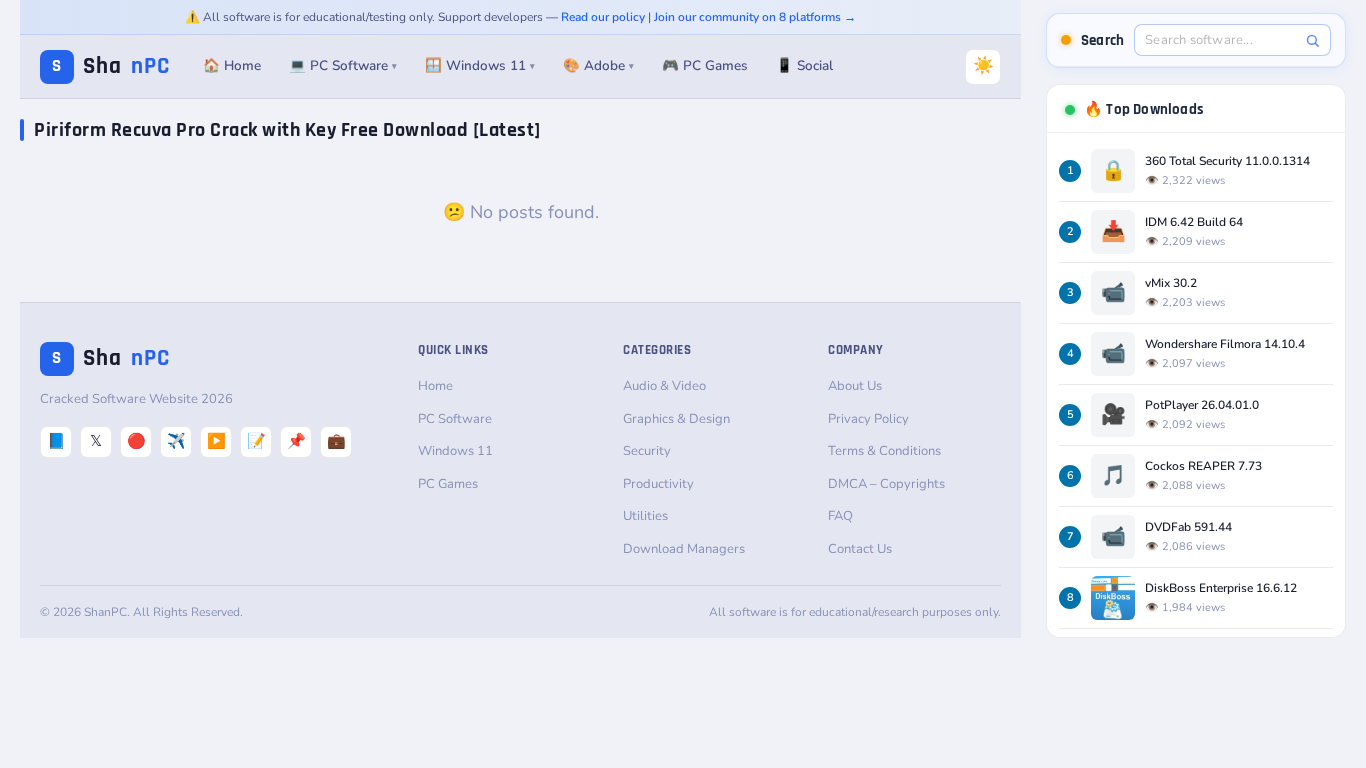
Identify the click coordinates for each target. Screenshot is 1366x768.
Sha (111, 66)
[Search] (1312, 40)
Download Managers (684, 549)
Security (647, 451)
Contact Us (860, 549)
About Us (855, 386)
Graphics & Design (676, 419)
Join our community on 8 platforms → (755, 17)
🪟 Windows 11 (480, 65)
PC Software (455, 419)
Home (435, 386)
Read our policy (603, 17)
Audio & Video (664, 386)
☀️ (983, 65)
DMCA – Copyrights (886, 484)
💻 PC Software (343, 65)
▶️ (216, 441)
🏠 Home (232, 65)
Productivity (658, 484)
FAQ (840, 516)
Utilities (645, 516)
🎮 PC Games (705, 65)
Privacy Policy (868, 419)
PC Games (448, 484)
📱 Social (804, 65)
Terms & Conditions (884, 451)
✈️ (176, 441)
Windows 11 (455, 451)
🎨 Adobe (598, 65)
